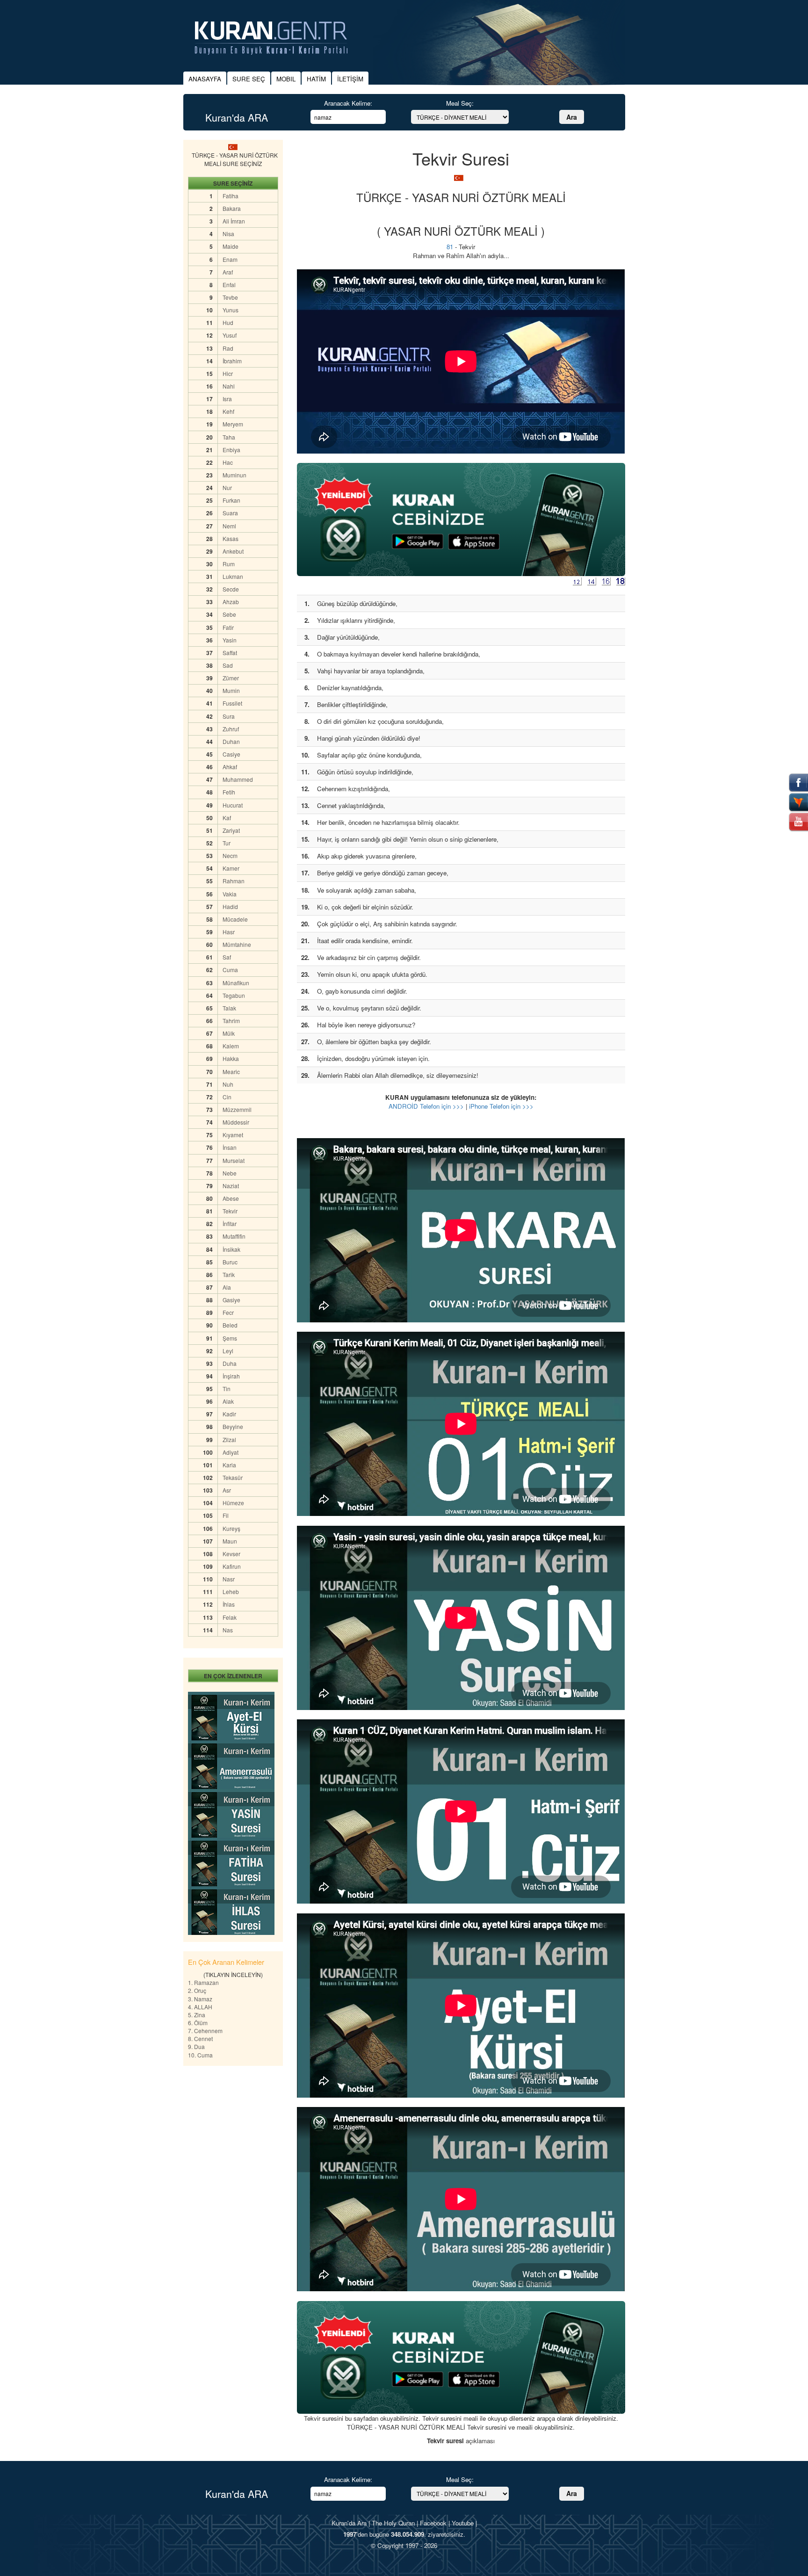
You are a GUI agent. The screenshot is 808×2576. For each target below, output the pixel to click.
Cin (227, 1097)
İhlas (229, 1604)
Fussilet (232, 703)
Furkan (231, 500)
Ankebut (233, 551)
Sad (228, 665)
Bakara (232, 208)
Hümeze (233, 1503)
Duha (230, 1363)
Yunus (231, 310)
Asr (227, 1490)
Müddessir (236, 1122)
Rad (228, 348)
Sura (229, 716)
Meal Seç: (460, 103)
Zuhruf (231, 729)
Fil (226, 1515)
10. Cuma (200, 2055)
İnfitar (230, 1223)
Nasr (229, 1579)
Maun (230, 1541)
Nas (228, 1630)
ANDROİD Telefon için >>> (426, 1106)
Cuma (230, 970)
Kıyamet (233, 1135)
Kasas (231, 538)
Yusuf (230, 335)
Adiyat (231, 1452)
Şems (230, 1338)
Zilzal (229, 1440)
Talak (229, 1008)
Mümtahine (237, 944)
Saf (227, 957)
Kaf (227, 818)
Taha (229, 437)
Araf (228, 272)
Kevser (231, 1554)
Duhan (231, 741)
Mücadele (235, 919)
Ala (227, 1287)
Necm (230, 855)
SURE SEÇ (249, 79)
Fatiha (231, 196)
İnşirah (231, 1376)
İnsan (230, 1147)
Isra (227, 399)
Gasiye (231, 1300)
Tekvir (230, 1211)
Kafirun (232, 1566)
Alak (228, 1401)
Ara (572, 117)
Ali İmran (234, 221)
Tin (227, 1389)
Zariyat (231, 830)
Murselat (234, 1160)
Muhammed (238, 779)
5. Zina (197, 2015)
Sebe (229, 614)
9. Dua (196, 2046)
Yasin (230, 640)
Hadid (230, 906)
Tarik (229, 1274)
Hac (228, 462)
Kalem (231, 1046)
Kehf (228, 411)
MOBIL (286, 79)
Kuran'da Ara (349, 2523)
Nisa (228, 234)
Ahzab (231, 602)
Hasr (229, 932)
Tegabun (234, 995)
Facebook (433, 2523)
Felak (230, 1617)
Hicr (228, 373)
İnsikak (231, 1249)
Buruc (230, 1262)
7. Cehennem (205, 2031)
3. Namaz (200, 1999)
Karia (229, 1465)
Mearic (231, 1072)
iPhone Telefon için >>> (501, 1106)
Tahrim (231, 1021)
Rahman (234, 881)
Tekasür (233, 1477)
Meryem (233, 424)
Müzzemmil (237, 1109)
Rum (229, 564)
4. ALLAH (200, 2007)
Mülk (229, 1033)
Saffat (230, 653)
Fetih (229, 792)
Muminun (234, 475)
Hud (228, 322)
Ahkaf (230, 767)
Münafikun (236, 983)
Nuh (228, 1084)
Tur (227, 843)
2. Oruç (197, 1990)
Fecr (228, 1312)
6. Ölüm (198, 2023)
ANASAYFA (205, 79)
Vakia (230, 894)
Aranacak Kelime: (348, 103)
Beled (230, 1325)
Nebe (230, 1173)
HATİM (316, 79)
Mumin (231, 690)
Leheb (231, 1591)
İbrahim (232, 361)
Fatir (228, 627)
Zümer (231, 678)
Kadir (229, 1414)
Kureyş (231, 1528)
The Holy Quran (393, 2523)
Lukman (233, 576)
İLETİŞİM (350, 79)
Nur (227, 487)
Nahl (229, 386)
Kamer (231, 868)
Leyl (228, 1351)
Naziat (231, 1186)
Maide (231, 246)
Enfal (229, 285)
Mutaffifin (234, 1236)
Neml (229, 526)
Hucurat (233, 805)
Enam (230, 259)
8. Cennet (200, 2038)
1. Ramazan (203, 1982)
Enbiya (231, 450)
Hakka (231, 1058)
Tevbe (230, 297)
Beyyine (233, 1426)
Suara (230, 513)
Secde (231, 589)
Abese (231, 1198)
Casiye (231, 754)
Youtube (463, 2523)
